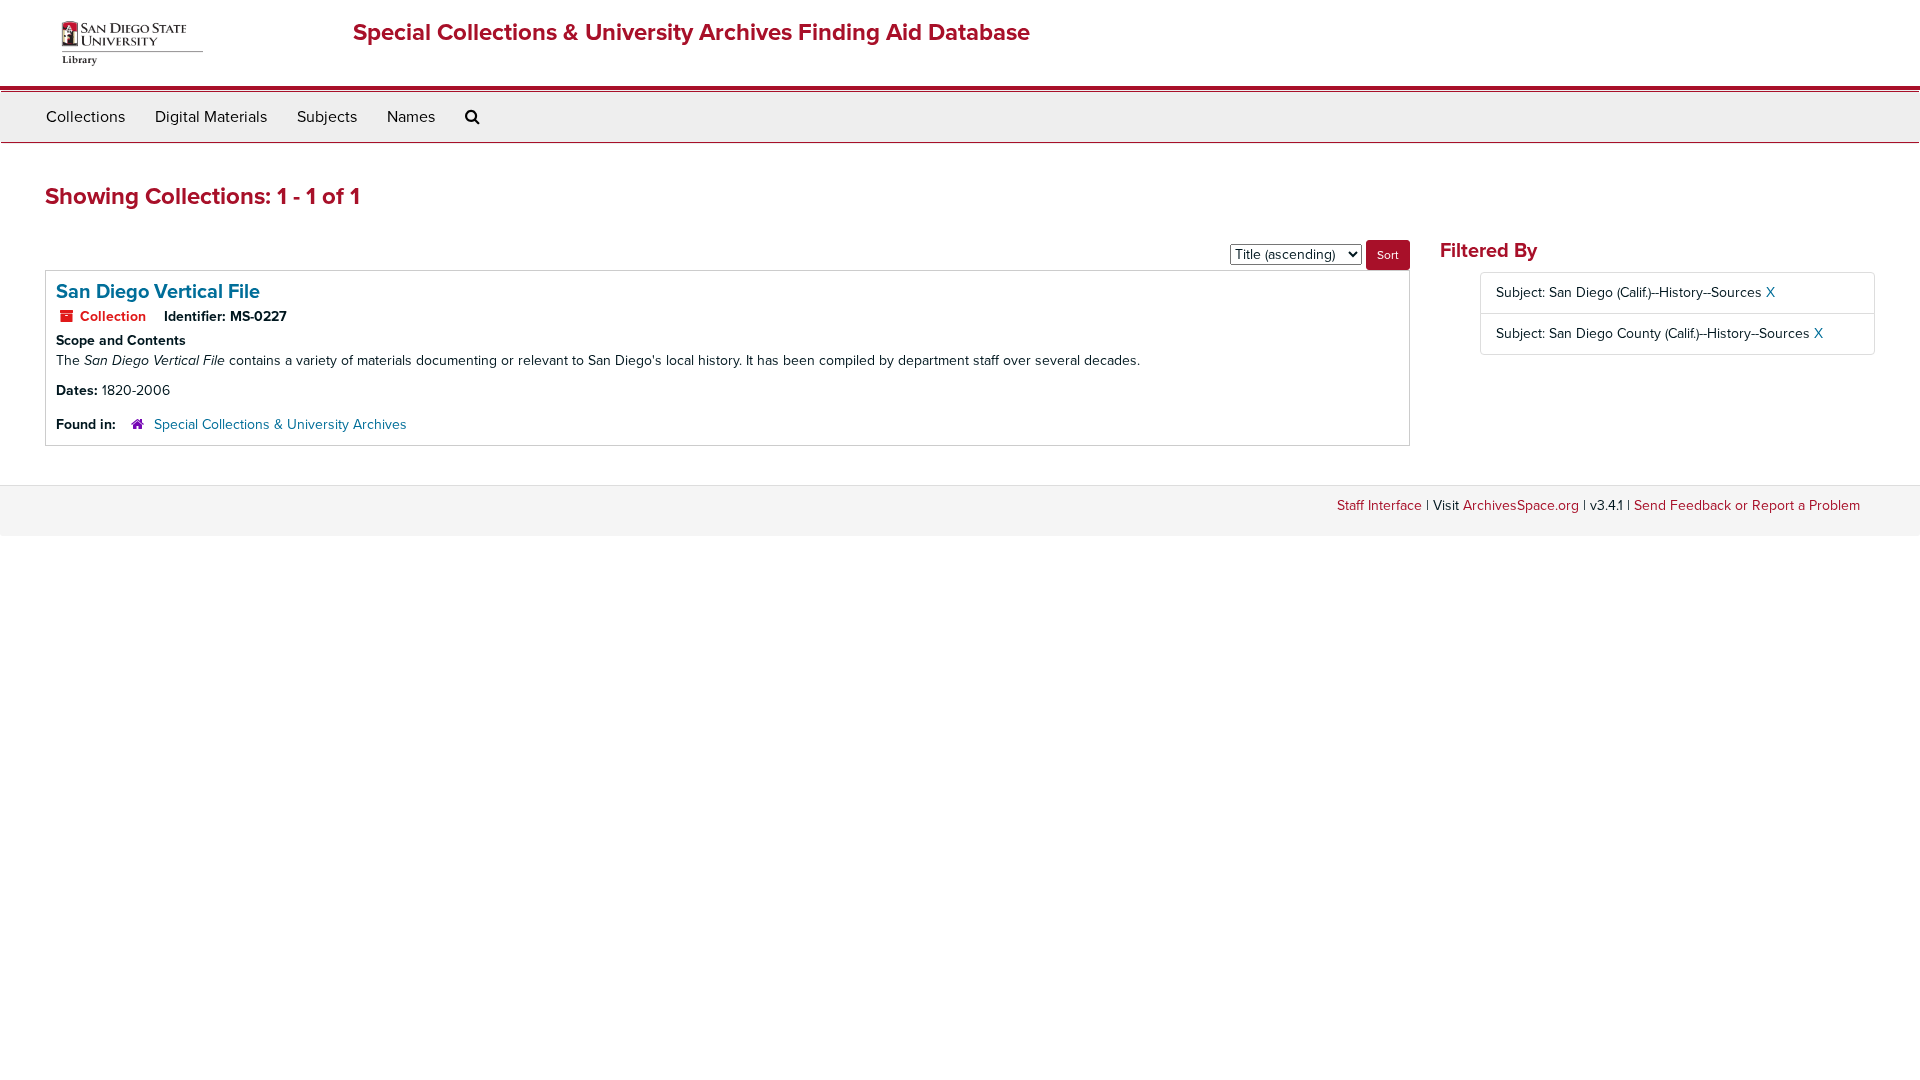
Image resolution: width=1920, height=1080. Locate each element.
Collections (85, 117)
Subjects (327, 117)
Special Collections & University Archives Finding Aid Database (691, 32)
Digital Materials (211, 117)
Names (411, 117)
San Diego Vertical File (158, 292)
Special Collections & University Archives (280, 424)
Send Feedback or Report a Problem (1747, 505)
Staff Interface (1379, 505)
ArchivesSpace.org (1521, 505)
